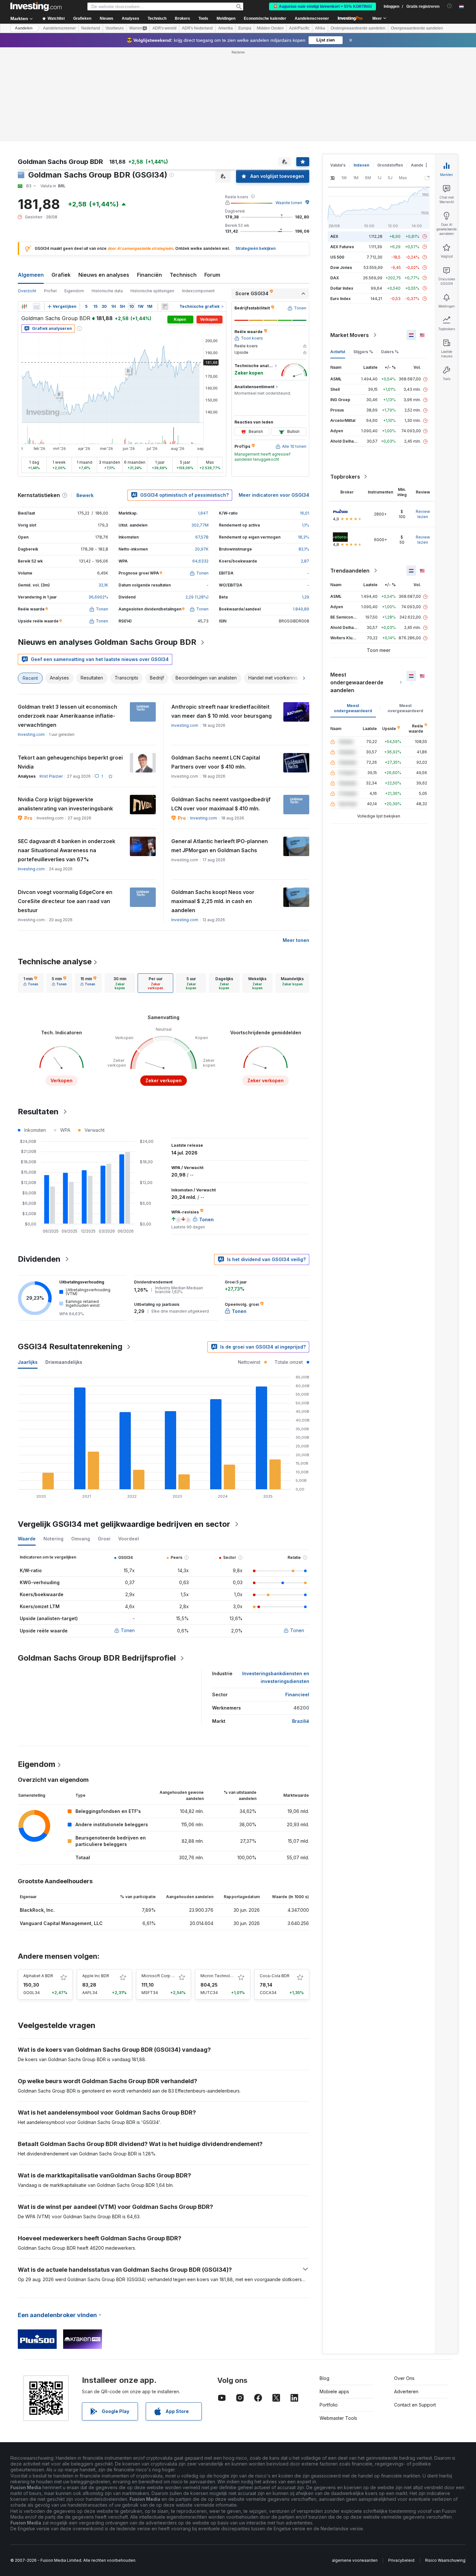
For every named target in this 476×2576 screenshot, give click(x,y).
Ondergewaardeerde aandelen (358, 28)
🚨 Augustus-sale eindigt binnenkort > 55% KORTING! (323, 6)
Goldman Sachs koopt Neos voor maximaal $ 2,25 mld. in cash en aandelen (213, 901)
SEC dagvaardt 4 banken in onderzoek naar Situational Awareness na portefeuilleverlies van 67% (67, 850)
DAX (335, 278)
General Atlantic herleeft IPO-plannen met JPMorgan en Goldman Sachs (220, 846)
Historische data (107, 291)
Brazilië (301, 1721)
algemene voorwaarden (355, 2560)
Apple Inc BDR (96, 1976)
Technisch (183, 275)
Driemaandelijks (64, 1362)
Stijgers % (363, 352)
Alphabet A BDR (38, 1976)
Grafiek (61, 275)
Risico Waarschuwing (445, 2560)
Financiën (149, 275)
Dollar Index (342, 288)
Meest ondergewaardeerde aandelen (357, 682)
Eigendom (74, 291)
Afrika (320, 28)
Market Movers (350, 335)
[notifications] (450, 6)
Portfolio (329, 2405)
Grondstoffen (390, 165)
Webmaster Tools (338, 2418)
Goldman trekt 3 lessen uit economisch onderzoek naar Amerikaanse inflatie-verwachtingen (68, 716)
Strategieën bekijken (255, 248)
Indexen (361, 165)
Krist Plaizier (51, 776)
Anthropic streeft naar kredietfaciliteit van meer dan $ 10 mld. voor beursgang (221, 711)
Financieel (297, 1694)
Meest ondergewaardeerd (353, 708)
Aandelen (24, 28)
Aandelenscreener (312, 18)
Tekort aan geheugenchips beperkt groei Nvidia (70, 762)
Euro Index (340, 299)
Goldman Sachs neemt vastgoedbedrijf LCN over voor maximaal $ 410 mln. (221, 804)
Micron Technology (219, 1976)
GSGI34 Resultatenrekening (70, 1346)
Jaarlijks (28, 1362)
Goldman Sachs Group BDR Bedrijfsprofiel (97, 1658)
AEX (334, 236)
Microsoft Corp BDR (160, 1976)
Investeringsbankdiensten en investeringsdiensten (276, 1677)
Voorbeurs (115, 28)
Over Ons (404, 2378)
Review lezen (423, 514)
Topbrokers (345, 477)
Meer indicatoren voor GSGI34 (274, 495)
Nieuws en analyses (104, 275)
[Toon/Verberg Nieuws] (165, 307)
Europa (245, 28)
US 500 (337, 257)
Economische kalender (265, 18)
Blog (324, 2378)
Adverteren (406, 2391)
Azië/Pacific (299, 28)
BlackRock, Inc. (37, 1910)
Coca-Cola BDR (275, 1976)
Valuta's (338, 165)
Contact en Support (415, 2405)
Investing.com (31, 734)
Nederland (91, 28)
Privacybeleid (401, 2560)
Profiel (50, 291)
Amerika (226, 28)
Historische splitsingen (152, 291)
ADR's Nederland (197, 28)
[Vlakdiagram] (37, 307)
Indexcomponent (198, 291)
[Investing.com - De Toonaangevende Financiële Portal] (36, 6)
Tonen (128, 1630)
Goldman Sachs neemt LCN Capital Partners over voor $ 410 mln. (216, 762)
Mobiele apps (334, 2391)
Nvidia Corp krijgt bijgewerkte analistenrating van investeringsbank (65, 804)
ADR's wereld (164, 28)
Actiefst (338, 352)
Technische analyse (55, 962)
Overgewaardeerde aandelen (417, 28)
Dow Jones (341, 267)
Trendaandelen (350, 571)
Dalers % (390, 352)
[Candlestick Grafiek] (24, 307)
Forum (212, 275)
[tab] (31, 983)
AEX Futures (342, 247)
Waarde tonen (289, 203)
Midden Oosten (270, 28)
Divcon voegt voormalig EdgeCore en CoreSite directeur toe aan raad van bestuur (65, 901)
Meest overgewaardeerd (405, 708)
